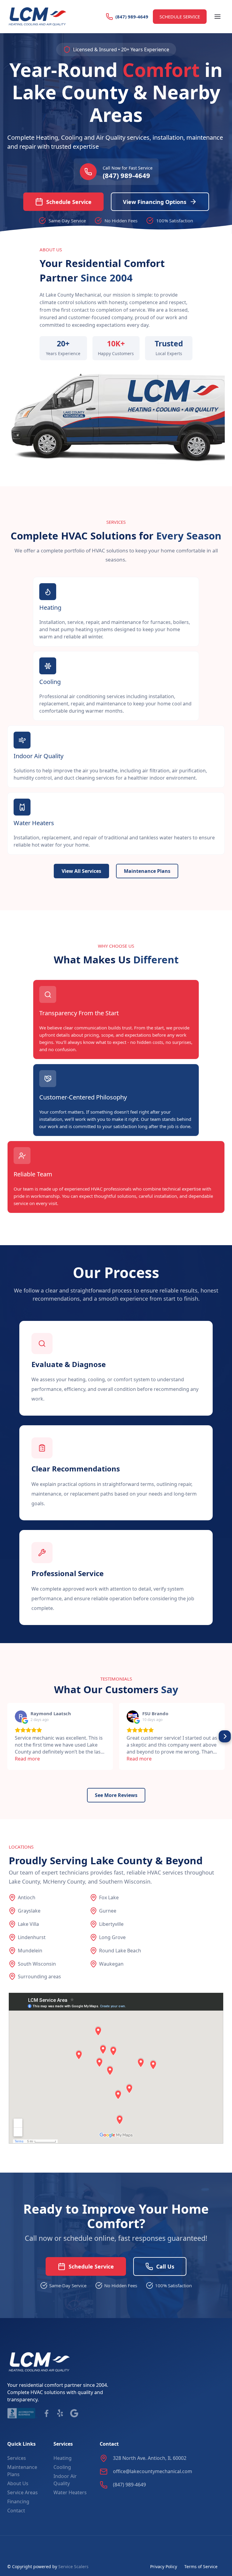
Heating (63, 2458)
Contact (16, 2511)
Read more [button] (27, 1759)
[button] (217, 17)
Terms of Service (201, 2566)
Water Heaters (70, 2492)
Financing (18, 2501)
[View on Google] (21, 1716)
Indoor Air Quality (65, 2480)
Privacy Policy (164, 2566)
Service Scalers (73, 2566)
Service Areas (23, 2492)
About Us (18, 2483)
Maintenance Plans (22, 2471)
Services (17, 2458)
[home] (37, 17)
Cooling (62, 2467)
